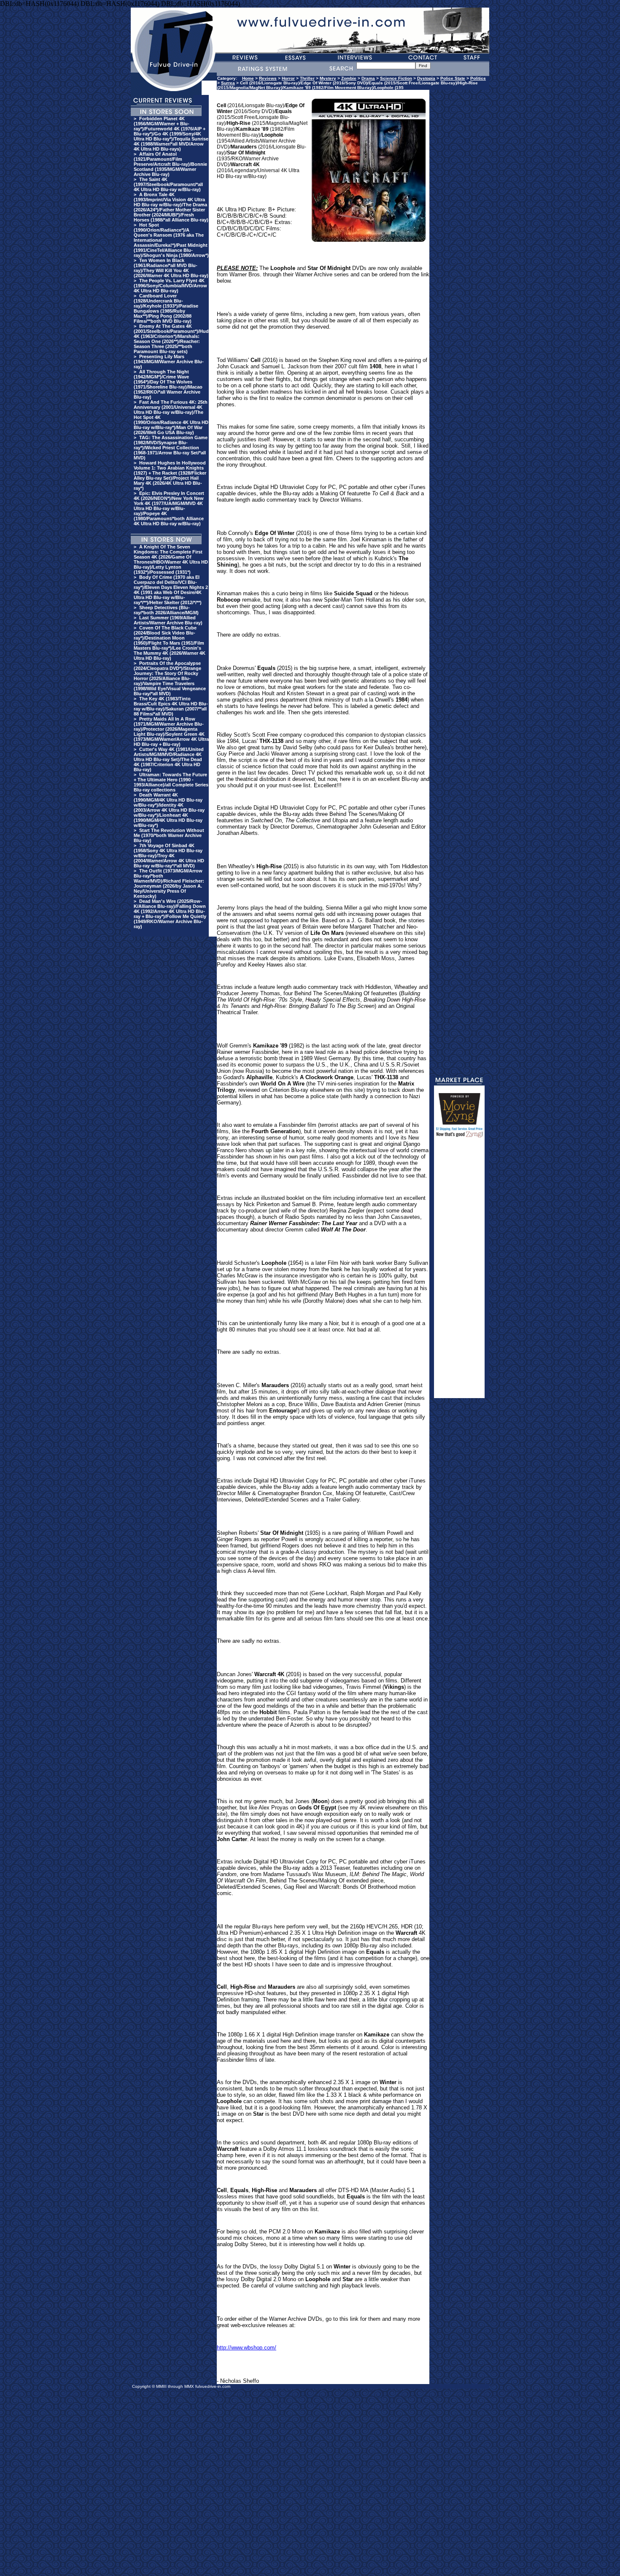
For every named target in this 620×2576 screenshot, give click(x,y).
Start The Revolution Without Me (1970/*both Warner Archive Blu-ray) (169, 835)
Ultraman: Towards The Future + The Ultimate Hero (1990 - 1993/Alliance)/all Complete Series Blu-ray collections (171, 782)
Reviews (268, 78)
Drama (368, 78)
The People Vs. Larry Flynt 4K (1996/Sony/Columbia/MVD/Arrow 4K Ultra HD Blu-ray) (170, 286)
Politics (478, 78)
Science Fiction (396, 78)
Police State (453, 78)
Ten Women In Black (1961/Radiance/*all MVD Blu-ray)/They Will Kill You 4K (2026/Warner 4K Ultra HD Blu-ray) (171, 268)
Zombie (349, 78)
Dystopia (426, 78)
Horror (288, 78)
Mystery (328, 78)
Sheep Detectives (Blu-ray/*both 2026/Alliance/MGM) (166, 610)
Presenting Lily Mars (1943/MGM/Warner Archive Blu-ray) (169, 362)
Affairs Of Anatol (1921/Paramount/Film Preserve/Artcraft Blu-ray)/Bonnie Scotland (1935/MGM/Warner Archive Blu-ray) (170, 164)
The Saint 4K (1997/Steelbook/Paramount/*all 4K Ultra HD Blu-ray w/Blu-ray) (168, 184)
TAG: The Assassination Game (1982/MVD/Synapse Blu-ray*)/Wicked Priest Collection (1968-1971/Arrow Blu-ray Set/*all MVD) (171, 448)
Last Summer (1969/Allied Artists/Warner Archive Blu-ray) (168, 620)
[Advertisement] (459, 1272)
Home (248, 78)
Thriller (307, 78)
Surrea (228, 83)
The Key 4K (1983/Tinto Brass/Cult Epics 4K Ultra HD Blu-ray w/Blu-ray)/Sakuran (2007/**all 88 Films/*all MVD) (171, 706)
